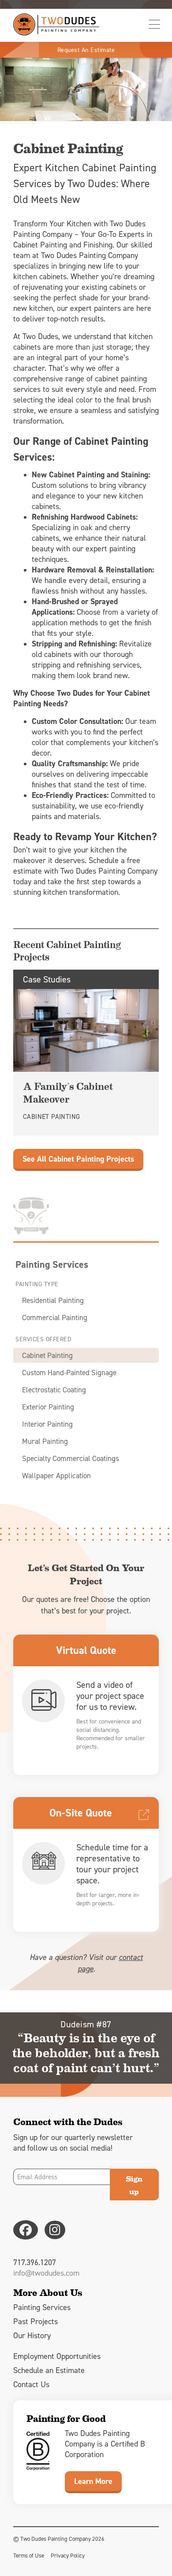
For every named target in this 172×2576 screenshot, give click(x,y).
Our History (32, 2335)
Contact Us (31, 2384)
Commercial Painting (55, 1318)
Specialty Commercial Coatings (71, 1458)
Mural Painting (45, 1441)
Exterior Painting (48, 1407)
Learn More (93, 2481)
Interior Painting (47, 1424)
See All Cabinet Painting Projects (78, 1159)
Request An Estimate (86, 50)
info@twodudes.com (46, 2273)
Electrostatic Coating (54, 1390)
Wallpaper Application (56, 1476)
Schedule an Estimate (49, 2370)
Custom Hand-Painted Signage (69, 1373)
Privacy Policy (68, 2555)
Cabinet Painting (47, 1355)
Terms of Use (29, 2555)
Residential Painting (53, 1300)
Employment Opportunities (57, 2356)
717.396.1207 (35, 2262)
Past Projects (36, 2321)
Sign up (134, 2185)
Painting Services (52, 1264)
